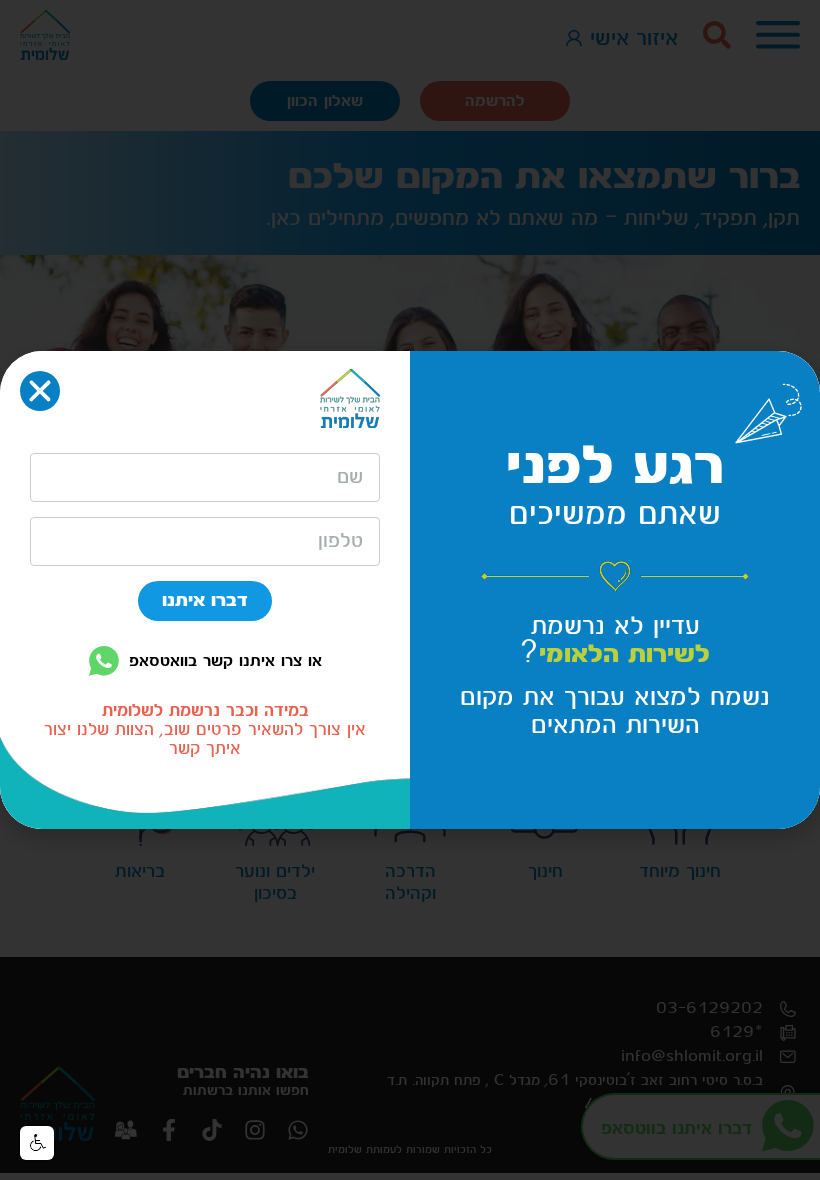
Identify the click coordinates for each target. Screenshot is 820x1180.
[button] (37, 1143)
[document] (410, 590)
